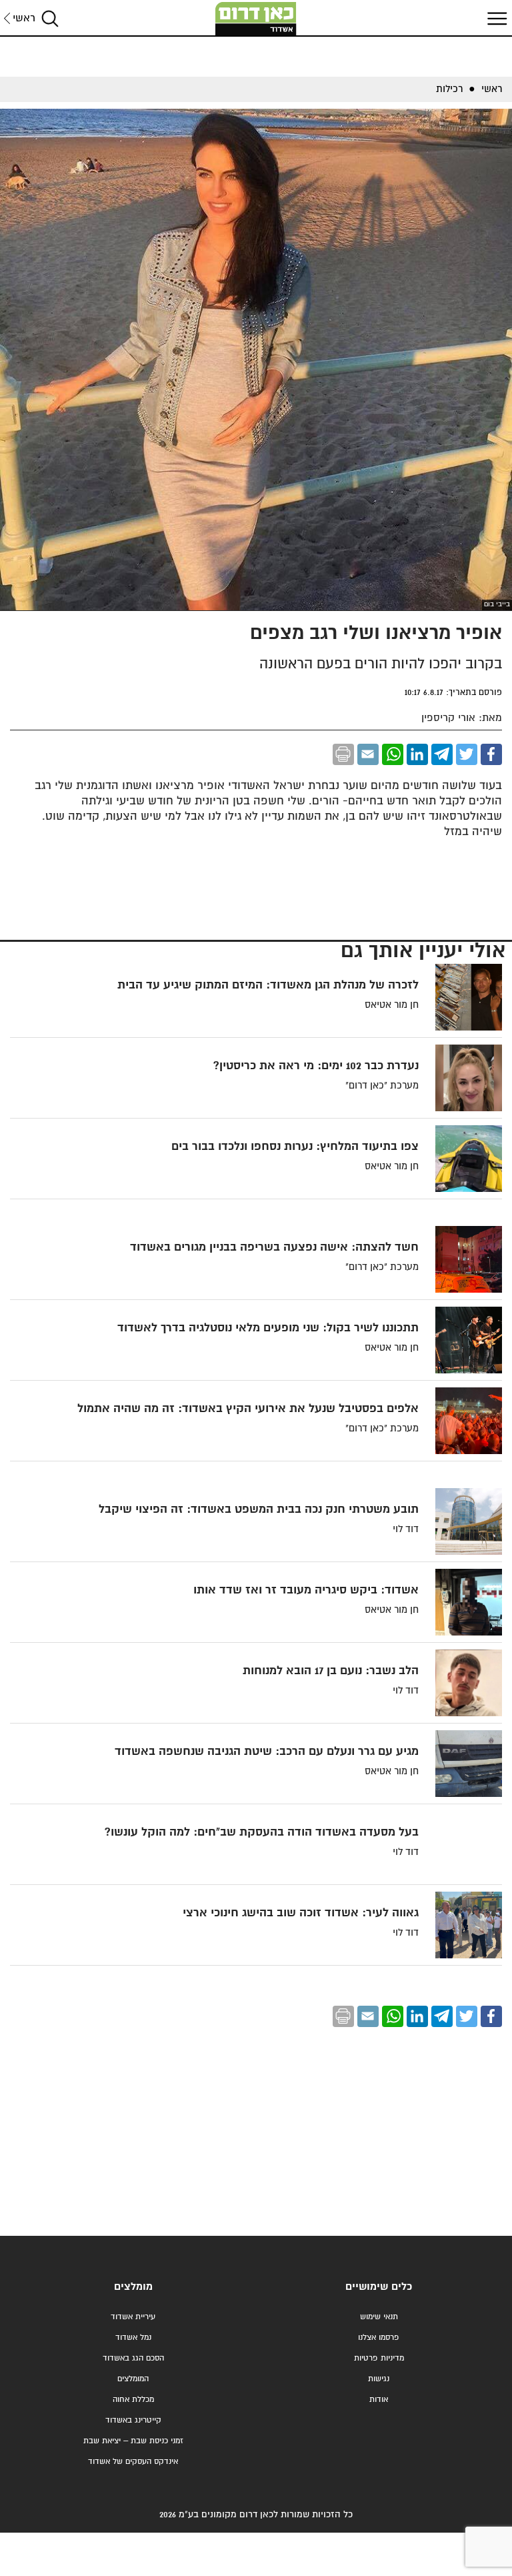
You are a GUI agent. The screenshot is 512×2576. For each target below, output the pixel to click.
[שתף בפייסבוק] (491, 754)
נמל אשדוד (133, 2338)
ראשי (24, 18)
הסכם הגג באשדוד (133, 2358)
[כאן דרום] (256, 19)
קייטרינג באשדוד (133, 2420)
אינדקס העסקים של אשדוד (133, 2462)
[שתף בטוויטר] (467, 754)
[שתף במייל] (368, 754)
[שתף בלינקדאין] (417, 754)
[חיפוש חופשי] (50, 18)
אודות (379, 2400)
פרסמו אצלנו (379, 2338)
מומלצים (133, 2287)
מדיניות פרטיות (379, 2358)
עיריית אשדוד (133, 2317)
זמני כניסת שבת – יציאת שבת (133, 2441)
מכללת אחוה (133, 2400)
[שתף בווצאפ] (393, 754)
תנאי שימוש (379, 2317)
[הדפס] (343, 754)
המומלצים (133, 2379)
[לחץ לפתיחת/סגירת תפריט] (495, 18)
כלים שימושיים (379, 2287)
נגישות (379, 2379)
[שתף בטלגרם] (442, 754)
